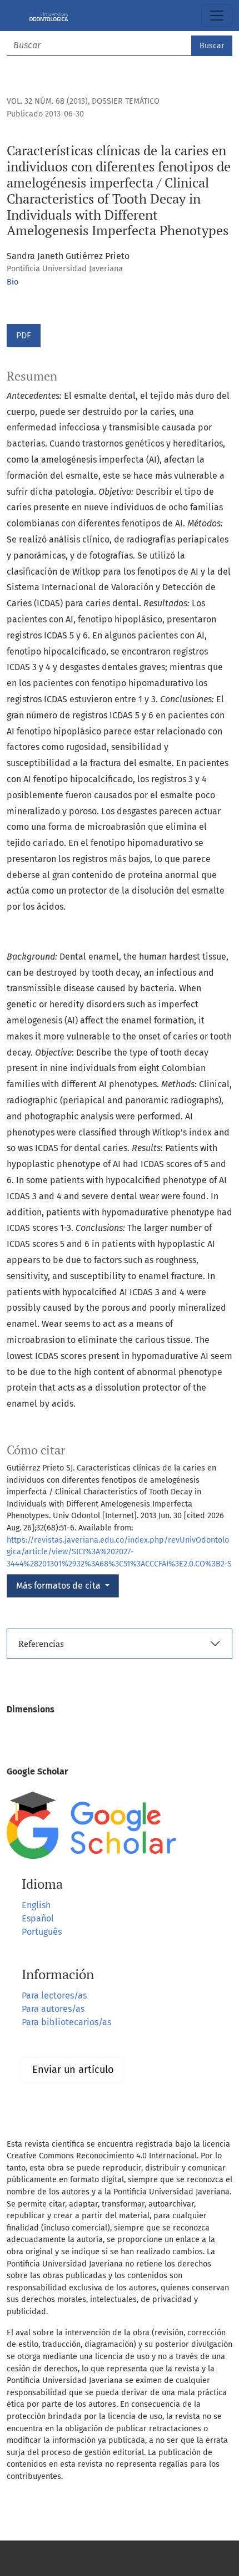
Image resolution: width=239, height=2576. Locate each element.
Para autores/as (53, 2009)
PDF (24, 335)
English (36, 1905)
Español (38, 1918)
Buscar (212, 46)
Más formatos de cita (59, 1586)
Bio (13, 282)
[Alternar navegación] (217, 16)
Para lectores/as (54, 1996)
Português (42, 1932)
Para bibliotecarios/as (66, 2022)
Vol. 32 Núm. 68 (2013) (47, 101)
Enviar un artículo (73, 2070)
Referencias (41, 1644)
